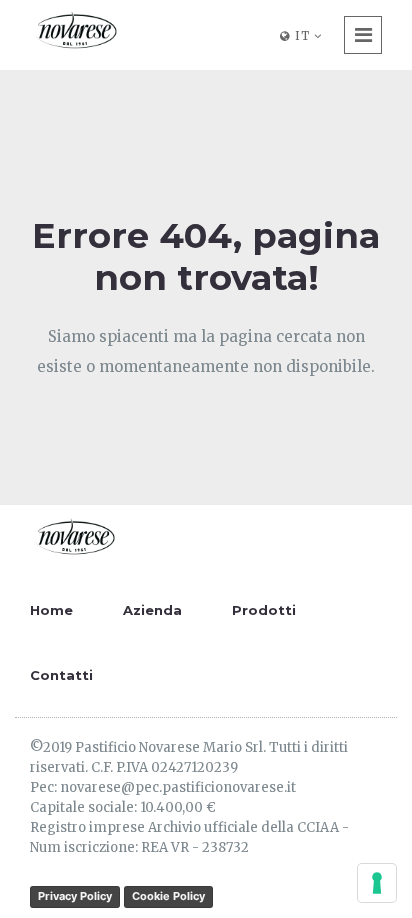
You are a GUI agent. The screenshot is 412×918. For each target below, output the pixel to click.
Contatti (61, 675)
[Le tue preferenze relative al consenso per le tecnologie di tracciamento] (377, 883)
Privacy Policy (75, 896)
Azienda (152, 610)
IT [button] (302, 36)
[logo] (75, 32)
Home (51, 610)
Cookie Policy (168, 896)
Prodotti (264, 610)
